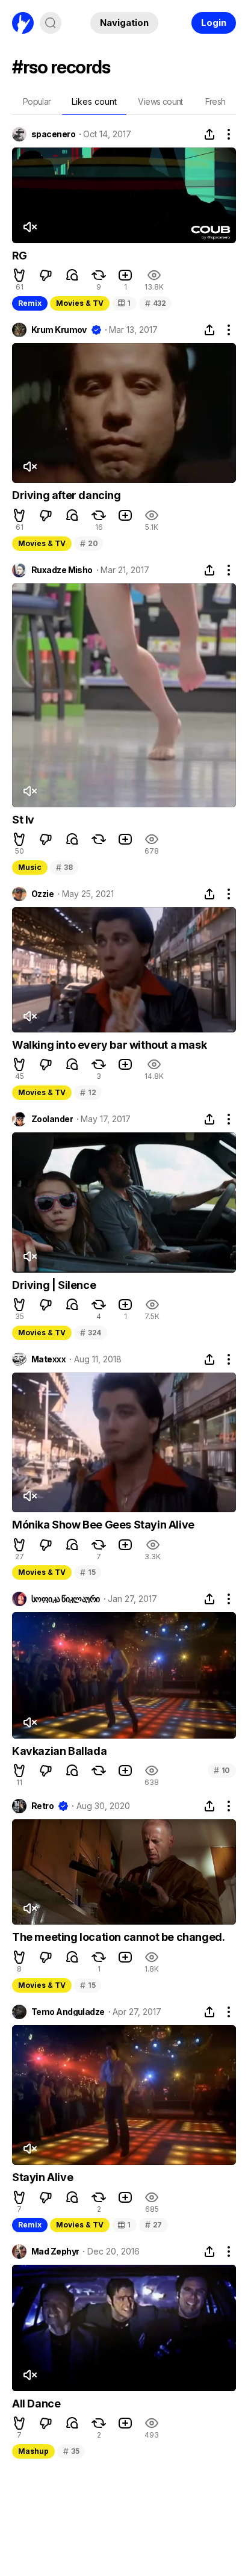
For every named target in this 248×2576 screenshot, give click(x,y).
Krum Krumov (59, 330)
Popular (37, 101)
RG (19, 256)
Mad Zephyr (55, 2252)
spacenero (53, 134)
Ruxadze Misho (62, 570)
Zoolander (52, 1119)
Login (214, 23)
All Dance (36, 2404)
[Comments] (72, 275)
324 (91, 1333)
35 (71, 2451)
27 (153, 2225)
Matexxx (48, 1359)
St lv (23, 820)
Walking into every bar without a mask (109, 1045)
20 (89, 543)
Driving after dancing (67, 495)
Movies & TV (80, 303)
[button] (19, 275)
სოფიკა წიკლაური (66, 1599)
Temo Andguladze (68, 2012)
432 (156, 303)
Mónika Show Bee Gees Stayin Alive (103, 1525)
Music (30, 867)
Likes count (94, 101)
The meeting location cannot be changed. (118, 1937)
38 (64, 867)
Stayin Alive (42, 2177)
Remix (30, 303)
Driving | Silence (54, 1285)
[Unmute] (29, 227)
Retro (42, 1806)
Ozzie (42, 894)
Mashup (33, 2451)
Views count (160, 101)
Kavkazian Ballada (59, 1751)
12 (88, 1092)
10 (222, 1770)
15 (88, 1572)
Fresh (215, 101)
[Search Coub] (51, 23)
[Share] (209, 134)
